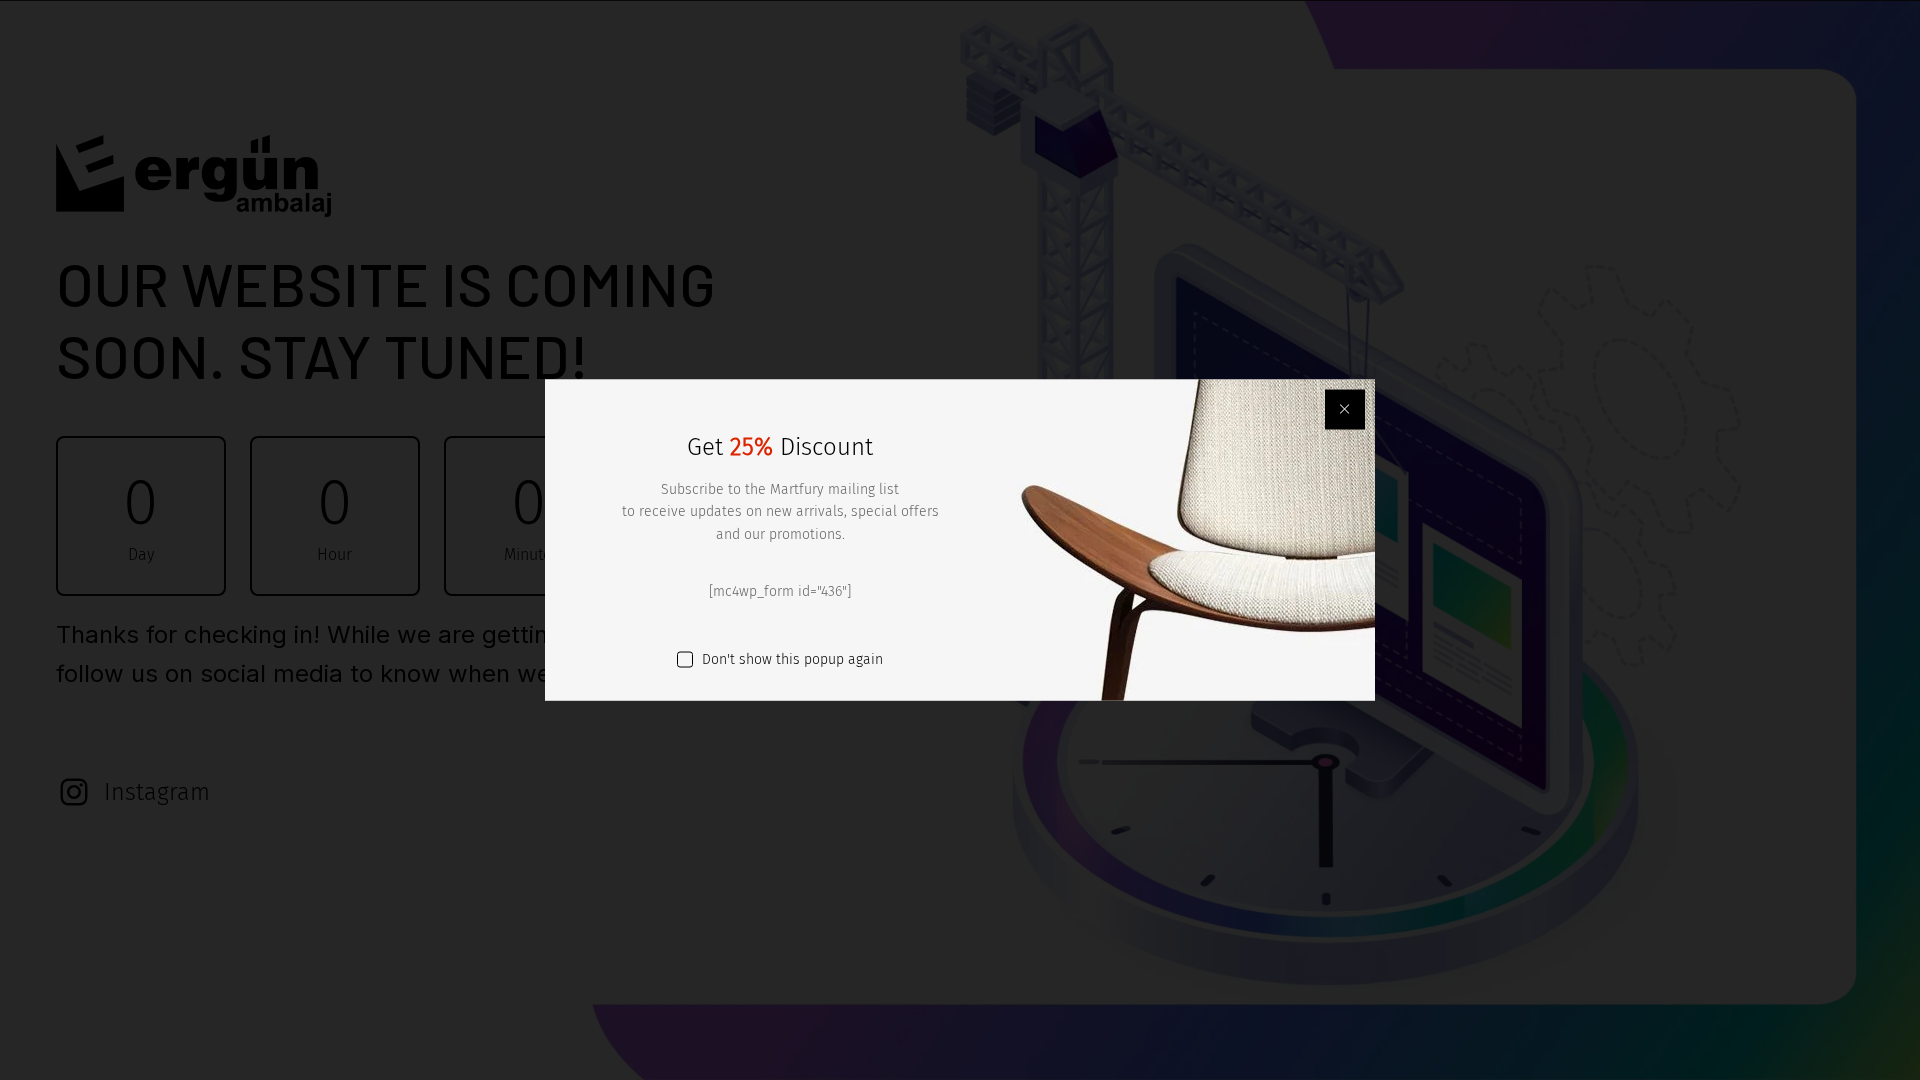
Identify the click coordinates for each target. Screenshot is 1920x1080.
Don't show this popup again (792, 658)
